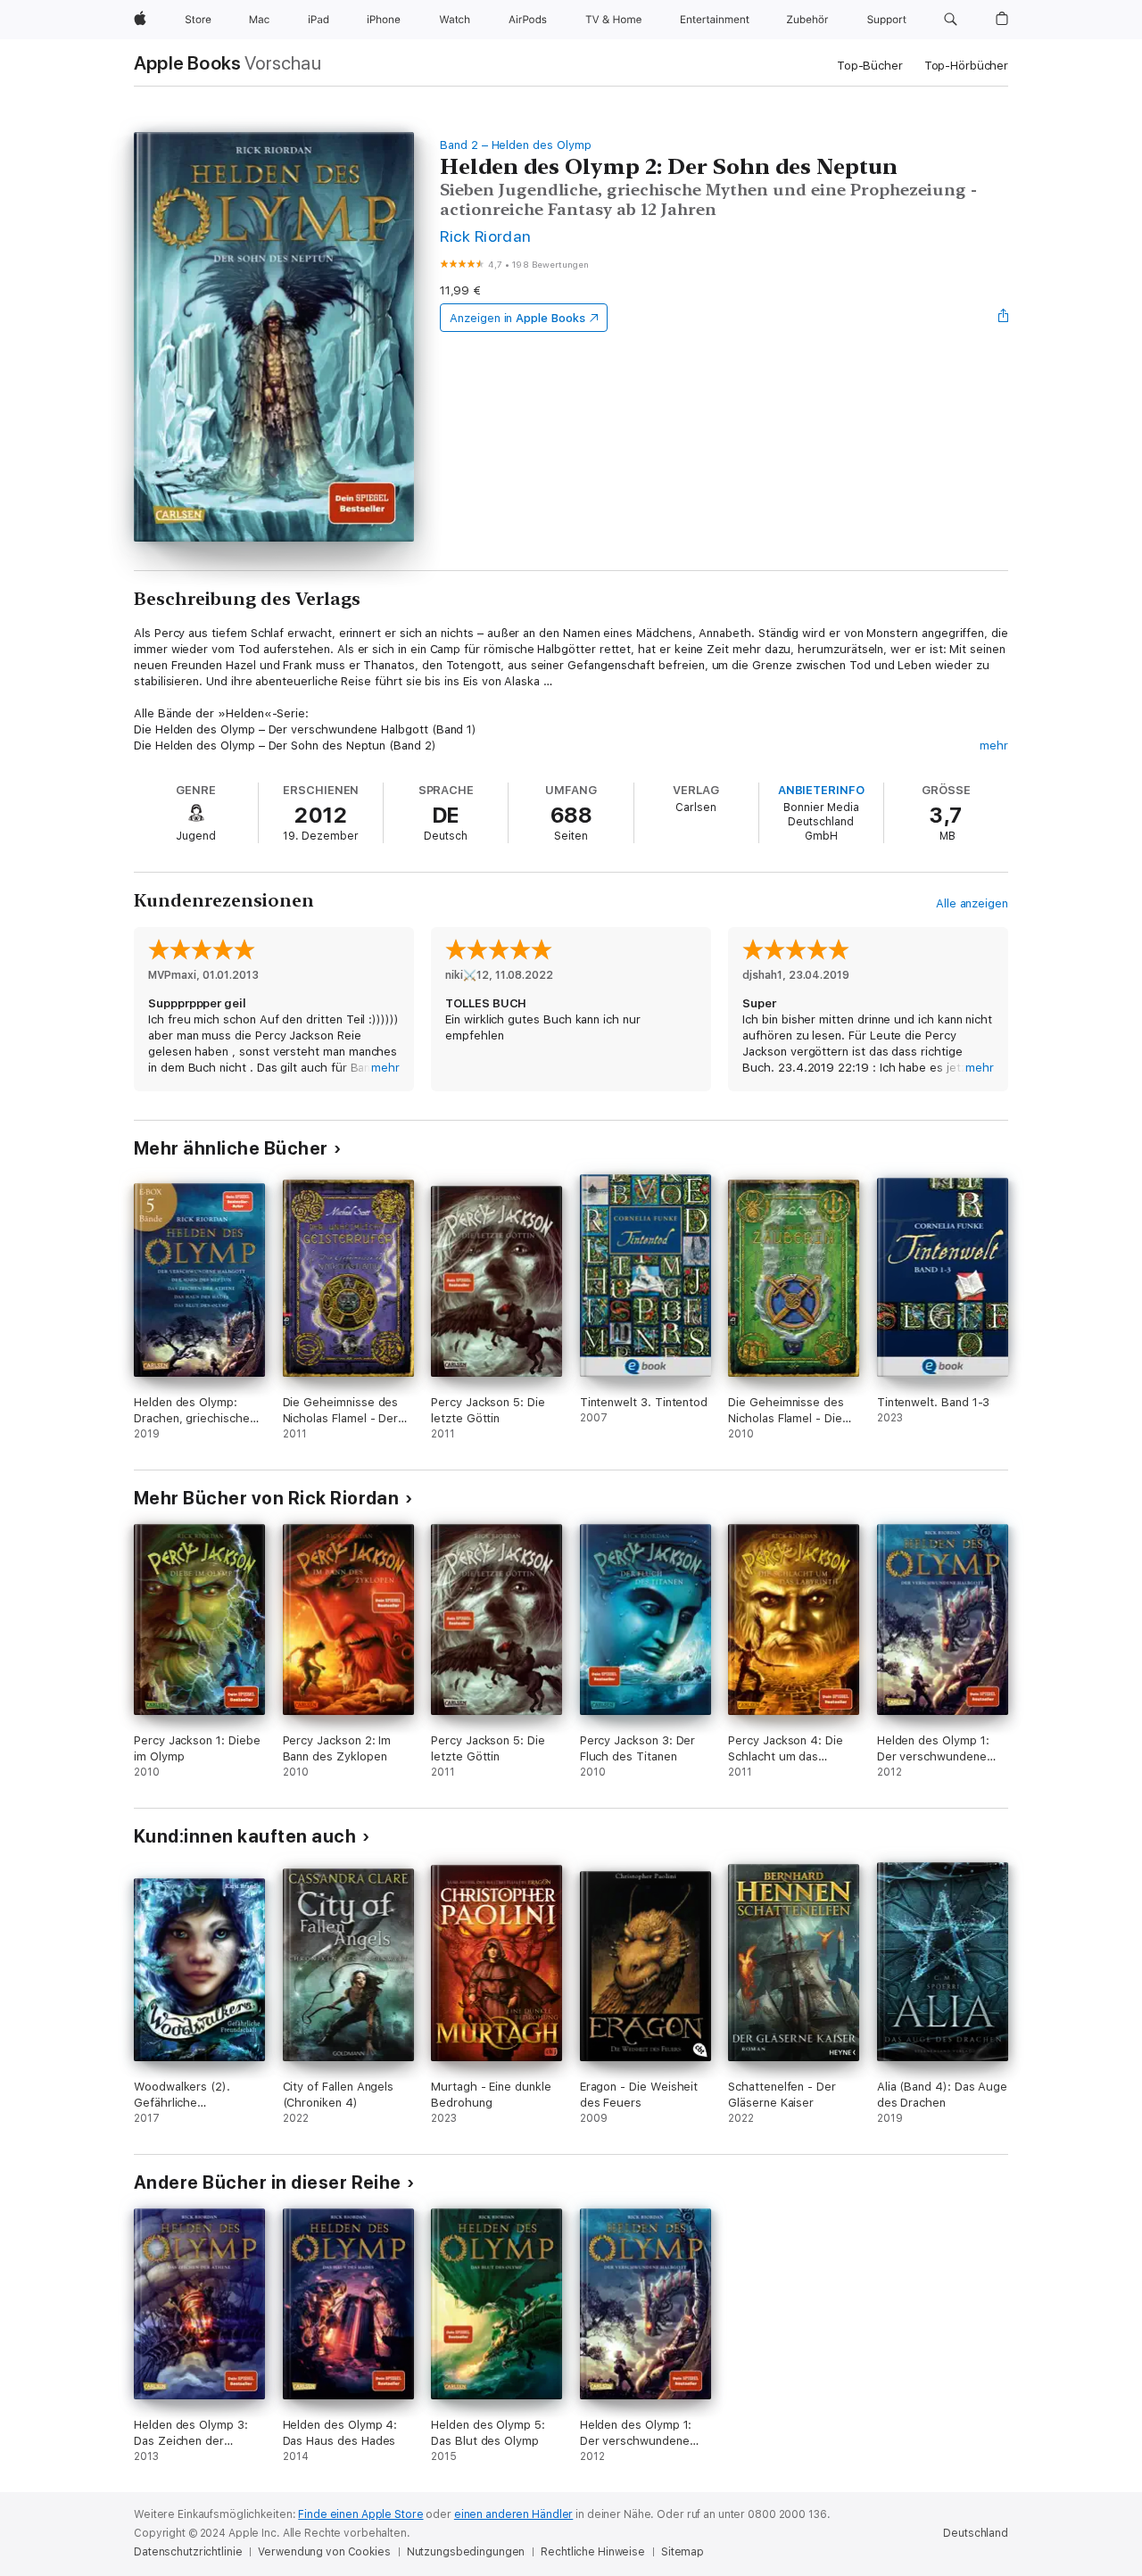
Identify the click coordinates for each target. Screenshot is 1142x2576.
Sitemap (683, 2552)
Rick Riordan (486, 236)
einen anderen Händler (513, 2514)
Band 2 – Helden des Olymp (515, 145)
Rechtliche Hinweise (593, 2552)
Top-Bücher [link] (870, 66)
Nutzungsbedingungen (466, 2552)
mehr (994, 745)
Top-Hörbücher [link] (966, 66)
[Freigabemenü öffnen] (1004, 318)
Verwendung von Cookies (324, 2552)
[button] (951, 20)
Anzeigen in (517, 318)
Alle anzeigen (972, 903)
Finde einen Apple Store (360, 2514)
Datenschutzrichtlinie (188, 2552)
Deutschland (976, 2533)
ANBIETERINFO (821, 790)
